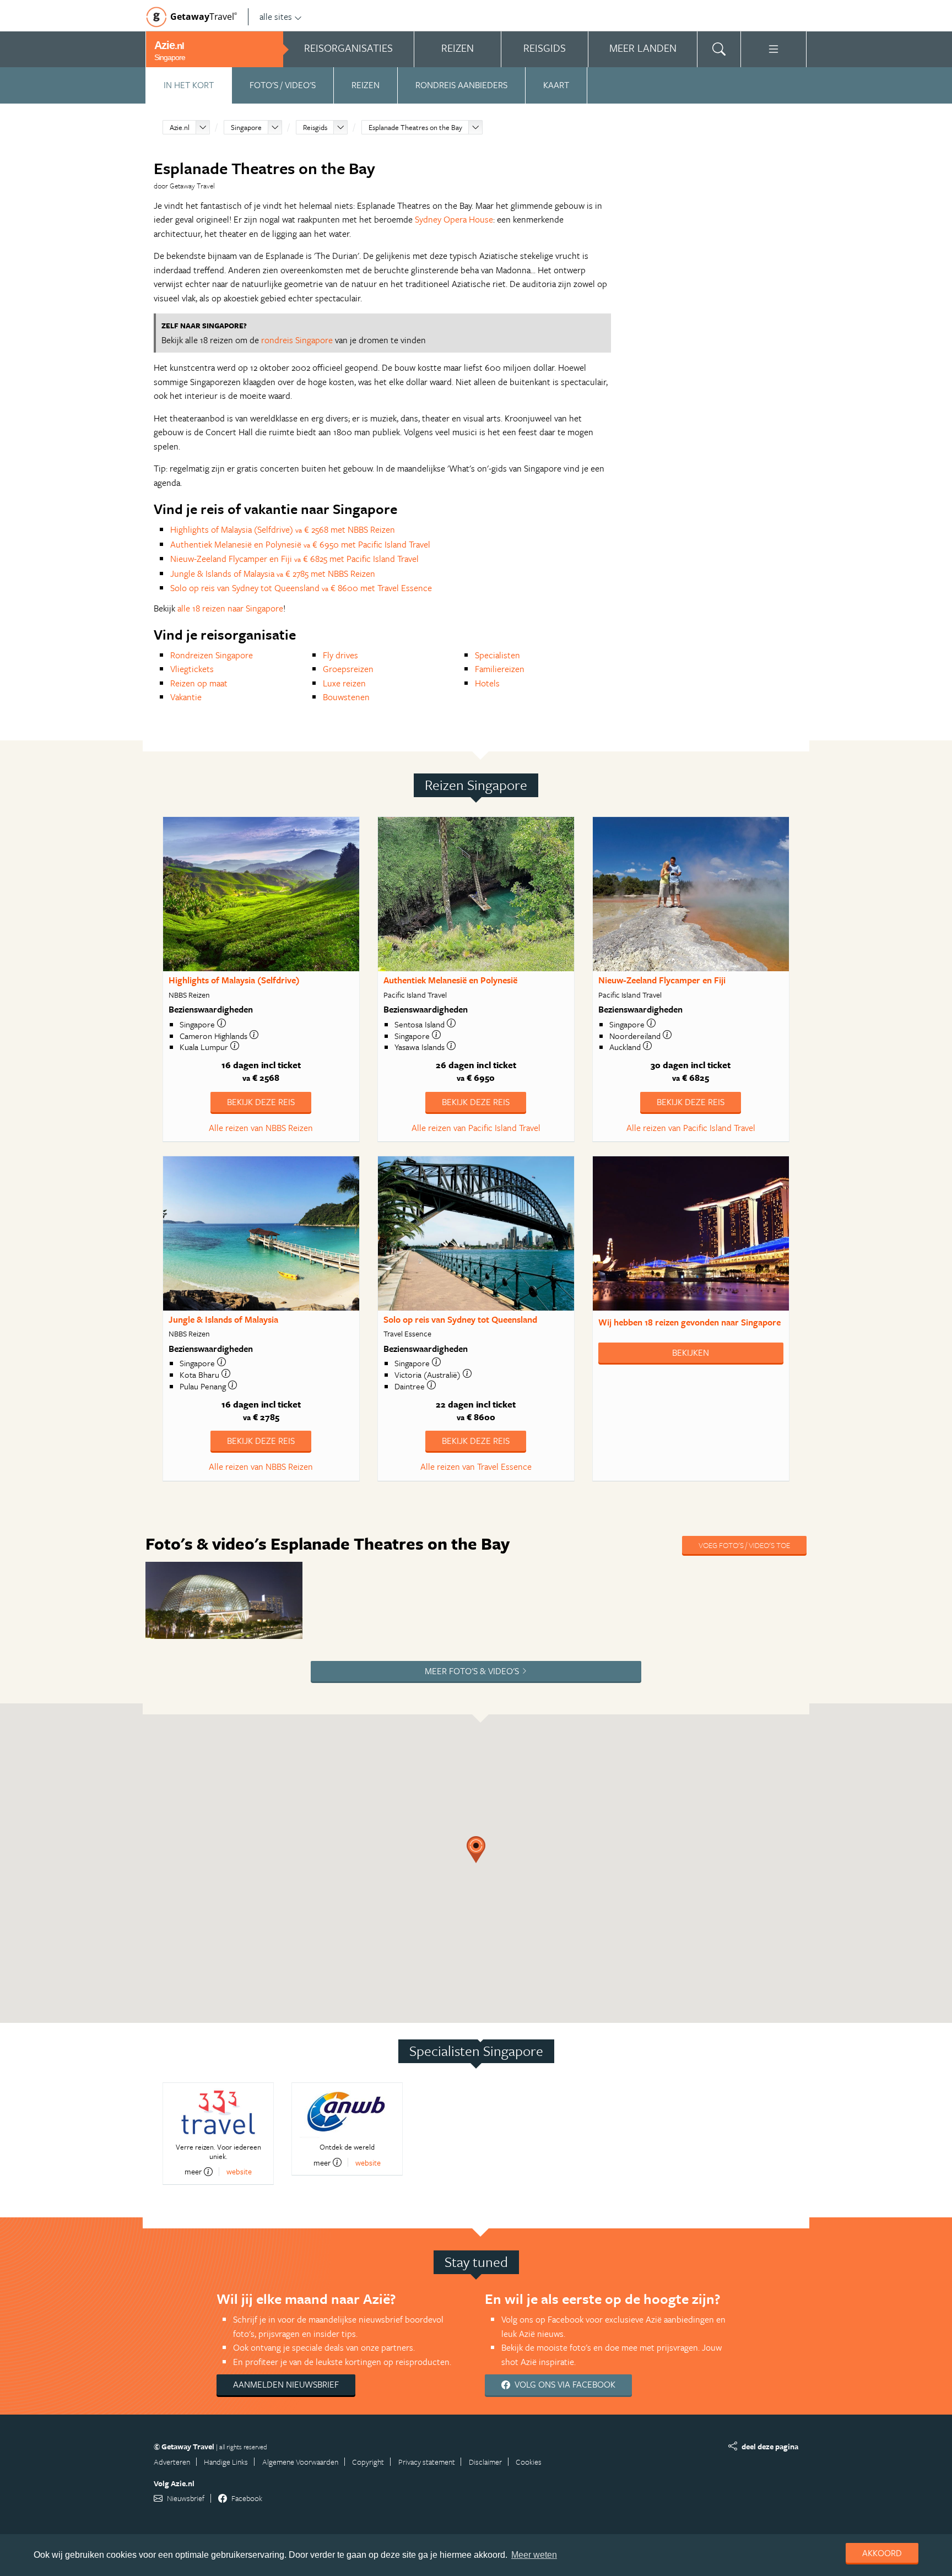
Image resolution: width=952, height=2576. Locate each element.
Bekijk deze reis (261, 1102)
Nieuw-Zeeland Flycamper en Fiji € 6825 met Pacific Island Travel (294, 559)
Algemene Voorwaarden (300, 2462)
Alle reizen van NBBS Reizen (261, 1128)
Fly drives (340, 655)
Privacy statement (427, 2462)
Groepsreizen (348, 669)
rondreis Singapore (297, 340)
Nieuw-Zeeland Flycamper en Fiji (662, 980)
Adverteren (172, 2462)
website (239, 2171)
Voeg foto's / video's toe (744, 1545)
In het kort (189, 85)
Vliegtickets (192, 669)
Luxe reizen (344, 683)
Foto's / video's (283, 85)
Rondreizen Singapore (212, 655)
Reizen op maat (199, 683)
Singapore (246, 127)
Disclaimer (485, 2462)
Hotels (487, 683)
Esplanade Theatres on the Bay (415, 127)
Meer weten (534, 2555)
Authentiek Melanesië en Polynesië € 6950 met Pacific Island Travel (300, 544)
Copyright (368, 2462)
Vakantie (186, 697)
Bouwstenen (346, 697)
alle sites (276, 17)
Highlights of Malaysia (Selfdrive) (234, 980)
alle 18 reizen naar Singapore (230, 608)
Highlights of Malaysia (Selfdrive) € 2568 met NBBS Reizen (283, 529)
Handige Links (226, 2462)
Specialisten (497, 655)
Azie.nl (180, 127)
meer (193, 2172)
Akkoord (882, 2553)
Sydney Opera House (454, 219)
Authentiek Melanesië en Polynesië (450, 980)
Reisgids (315, 127)
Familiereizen (500, 669)
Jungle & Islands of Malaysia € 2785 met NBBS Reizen (273, 573)
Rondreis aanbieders (461, 85)
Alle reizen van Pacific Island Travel (476, 1128)
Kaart (556, 85)
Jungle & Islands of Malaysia (223, 1319)
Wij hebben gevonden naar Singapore (689, 1322)
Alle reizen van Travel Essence (476, 1466)
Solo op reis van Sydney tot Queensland (460, 1319)
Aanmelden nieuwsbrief (286, 2384)
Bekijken (691, 1352)
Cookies (529, 2462)
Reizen (366, 85)
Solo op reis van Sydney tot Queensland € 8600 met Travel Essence (301, 588)
